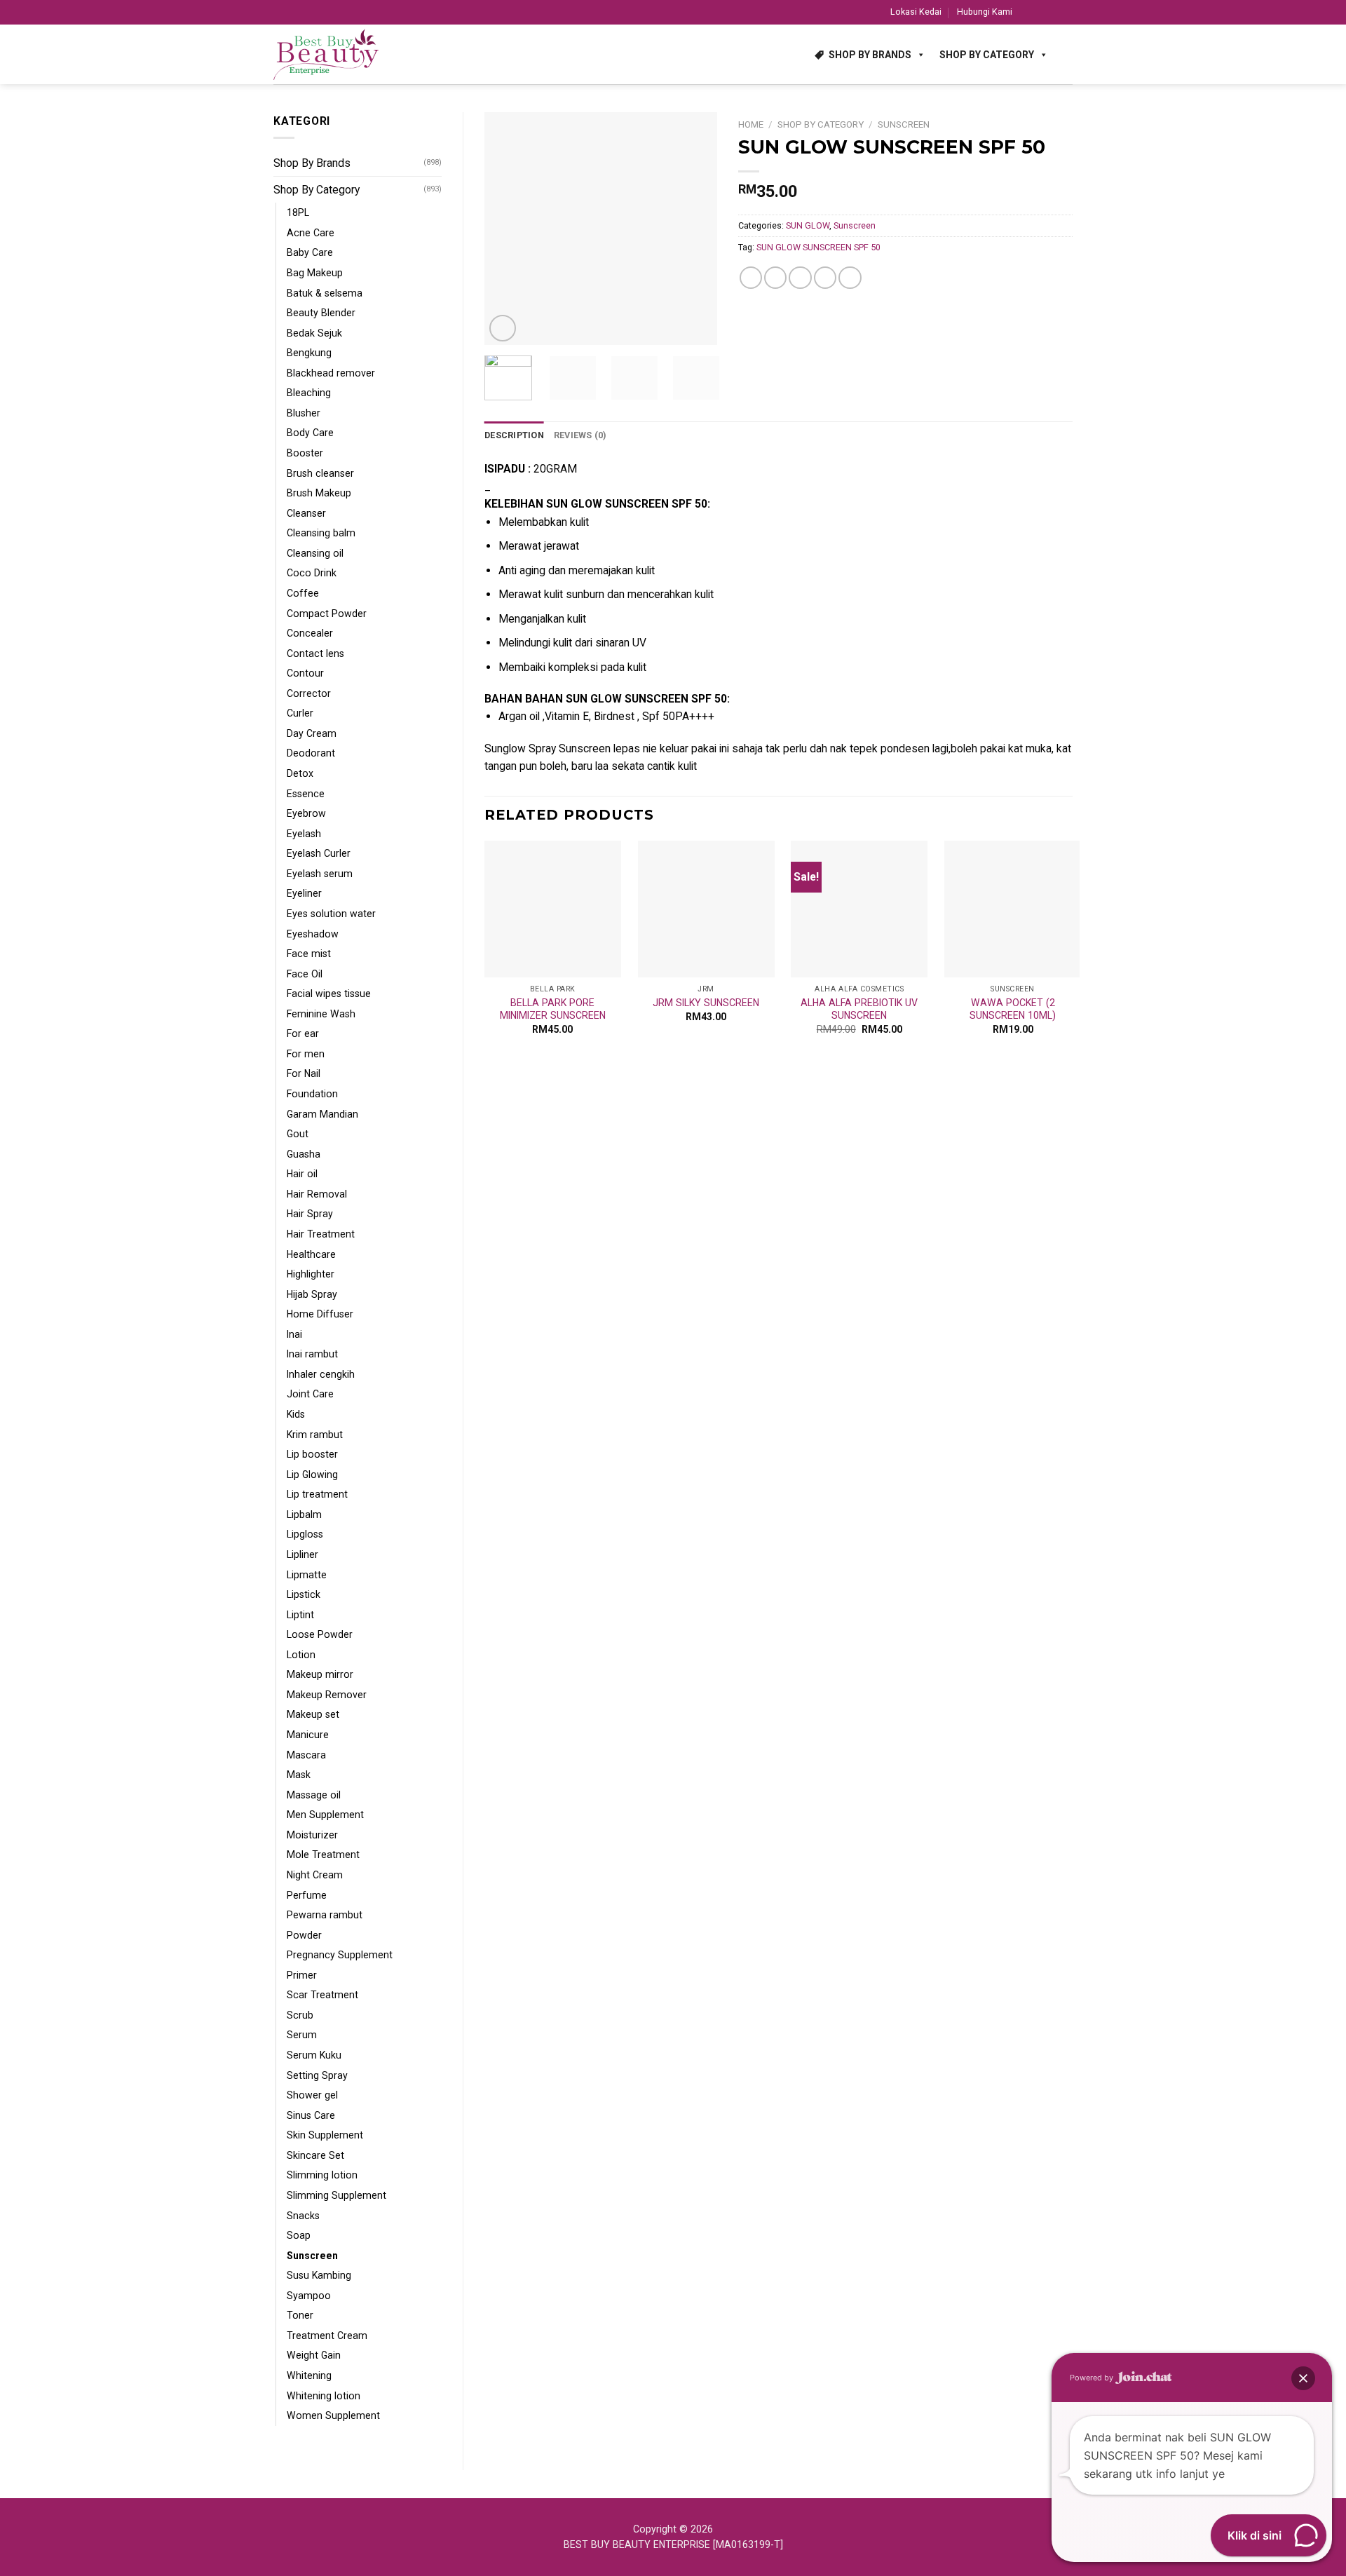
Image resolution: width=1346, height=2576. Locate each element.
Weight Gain (314, 2355)
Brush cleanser (320, 473)
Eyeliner (304, 893)
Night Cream (315, 1875)
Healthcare (311, 1254)
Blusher (304, 413)
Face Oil (305, 974)
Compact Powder (327, 614)
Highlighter (311, 1274)
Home (751, 124)
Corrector (309, 693)
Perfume (307, 1895)
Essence (306, 794)
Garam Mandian (322, 1114)
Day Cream (312, 733)
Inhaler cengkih (321, 1374)
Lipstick (304, 1594)
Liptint (300, 1615)
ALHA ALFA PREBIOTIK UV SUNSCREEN (859, 1009)
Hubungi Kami (985, 12)
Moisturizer (312, 1835)
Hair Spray (310, 1214)
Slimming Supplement (336, 2195)
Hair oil (302, 1174)
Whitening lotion (324, 2396)
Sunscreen (312, 2256)
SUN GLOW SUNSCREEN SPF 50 (818, 247)
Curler (300, 713)
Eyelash (304, 834)
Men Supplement (325, 1815)
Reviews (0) (580, 435)
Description (514, 435)
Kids (296, 1414)
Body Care (310, 433)
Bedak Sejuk (314, 333)
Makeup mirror (320, 1674)
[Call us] (1066, 12)
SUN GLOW (808, 225)
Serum (302, 2035)
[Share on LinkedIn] (850, 278)
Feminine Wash (321, 1014)
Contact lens (315, 653)
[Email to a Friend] (800, 278)
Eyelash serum (320, 874)
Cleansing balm (321, 533)
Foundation (312, 1094)
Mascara (306, 1755)
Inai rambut (312, 1354)
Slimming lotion (322, 2175)
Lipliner (302, 1554)
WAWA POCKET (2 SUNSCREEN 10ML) (1013, 1009)
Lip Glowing (312, 1475)
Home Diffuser (320, 1314)
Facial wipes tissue (329, 994)
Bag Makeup (315, 273)
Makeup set (313, 1714)
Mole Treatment (323, 1855)
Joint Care (310, 1394)
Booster (305, 453)
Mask (299, 1775)
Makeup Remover (327, 1695)
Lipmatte (307, 1575)
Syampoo (309, 2296)
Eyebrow (306, 813)
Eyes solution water (331, 914)
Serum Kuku (314, 2055)
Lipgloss (305, 1534)
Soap (299, 2235)
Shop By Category (987, 55)
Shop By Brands (870, 55)
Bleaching (309, 393)
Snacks (303, 2216)
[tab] (514, 435)
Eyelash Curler (319, 853)
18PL (298, 212)
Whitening (309, 2375)
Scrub (300, 2015)
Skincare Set (315, 2155)
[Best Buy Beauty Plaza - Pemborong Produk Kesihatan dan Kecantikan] (326, 55)
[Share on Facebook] (751, 278)
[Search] (1067, 54)
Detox (300, 773)
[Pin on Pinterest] (825, 278)
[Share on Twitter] (775, 278)
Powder (304, 1935)
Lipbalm (304, 1514)
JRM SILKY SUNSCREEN (706, 1003)
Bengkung (309, 353)
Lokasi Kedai (916, 12)
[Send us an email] (1053, 12)
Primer (302, 1975)
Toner (300, 2315)
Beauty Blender (321, 313)
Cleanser (306, 513)
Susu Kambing (319, 2275)
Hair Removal (317, 1194)
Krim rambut (315, 1435)
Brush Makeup (319, 493)
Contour (305, 673)
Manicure (308, 1735)
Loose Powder (320, 1634)
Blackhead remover (331, 373)
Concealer (310, 633)
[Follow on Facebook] (1026, 12)
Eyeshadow (313, 934)
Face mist (309, 954)
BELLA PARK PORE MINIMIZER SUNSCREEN (553, 1009)
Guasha (304, 1154)
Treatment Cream (327, 2336)
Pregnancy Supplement (340, 1955)
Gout (298, 1134)
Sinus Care (311, 2115)
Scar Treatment (322, 1995)
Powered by (1093, 2378)
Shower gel (312, 2095)
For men (306, 1054)
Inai (294, 1334)
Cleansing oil (315, 553)
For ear (303, 1033)
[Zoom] (503, 328)
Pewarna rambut (325, 1915)
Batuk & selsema (325, 293)
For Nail (304, 1073)
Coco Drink (312, 573)
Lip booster (312, 1454)
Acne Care (311, 233)
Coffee (303, 593)
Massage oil (314, 1795)
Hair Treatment (321, 1234)
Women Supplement (333, 2415)
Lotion (301, 1655)
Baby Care (310, 252)
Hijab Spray (312, 1294)
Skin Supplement (325, 2135)
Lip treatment (317, 1494)
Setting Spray (317, 2075)
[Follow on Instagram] (1040, 12)
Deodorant (311, 753)
